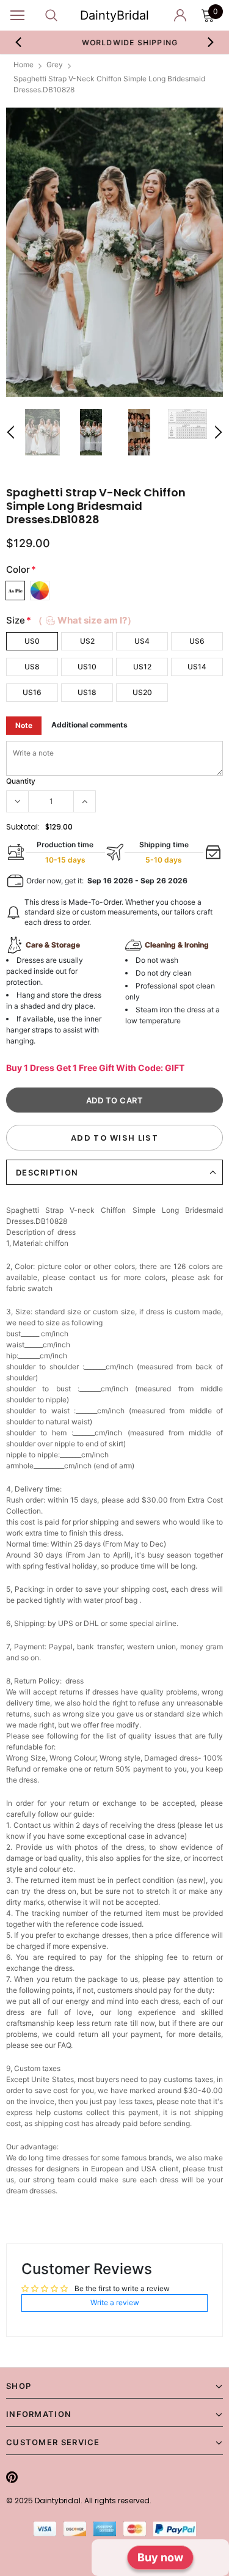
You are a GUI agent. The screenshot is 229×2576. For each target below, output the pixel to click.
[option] (115, 42)
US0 (32, 641)
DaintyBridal (114, 15)
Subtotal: (23, 827)
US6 (197, 641)
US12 (142, 667)
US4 (142, 641)
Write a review (115, 2302)
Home (24, 64)
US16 (32, 692)
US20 (142, 692)
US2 (87, 641)
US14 (197, 667)
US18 (87, 692)
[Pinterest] (12, 2477)
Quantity (21, 781)
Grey (55, 64)
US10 (87, 667)
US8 (32, 667)
